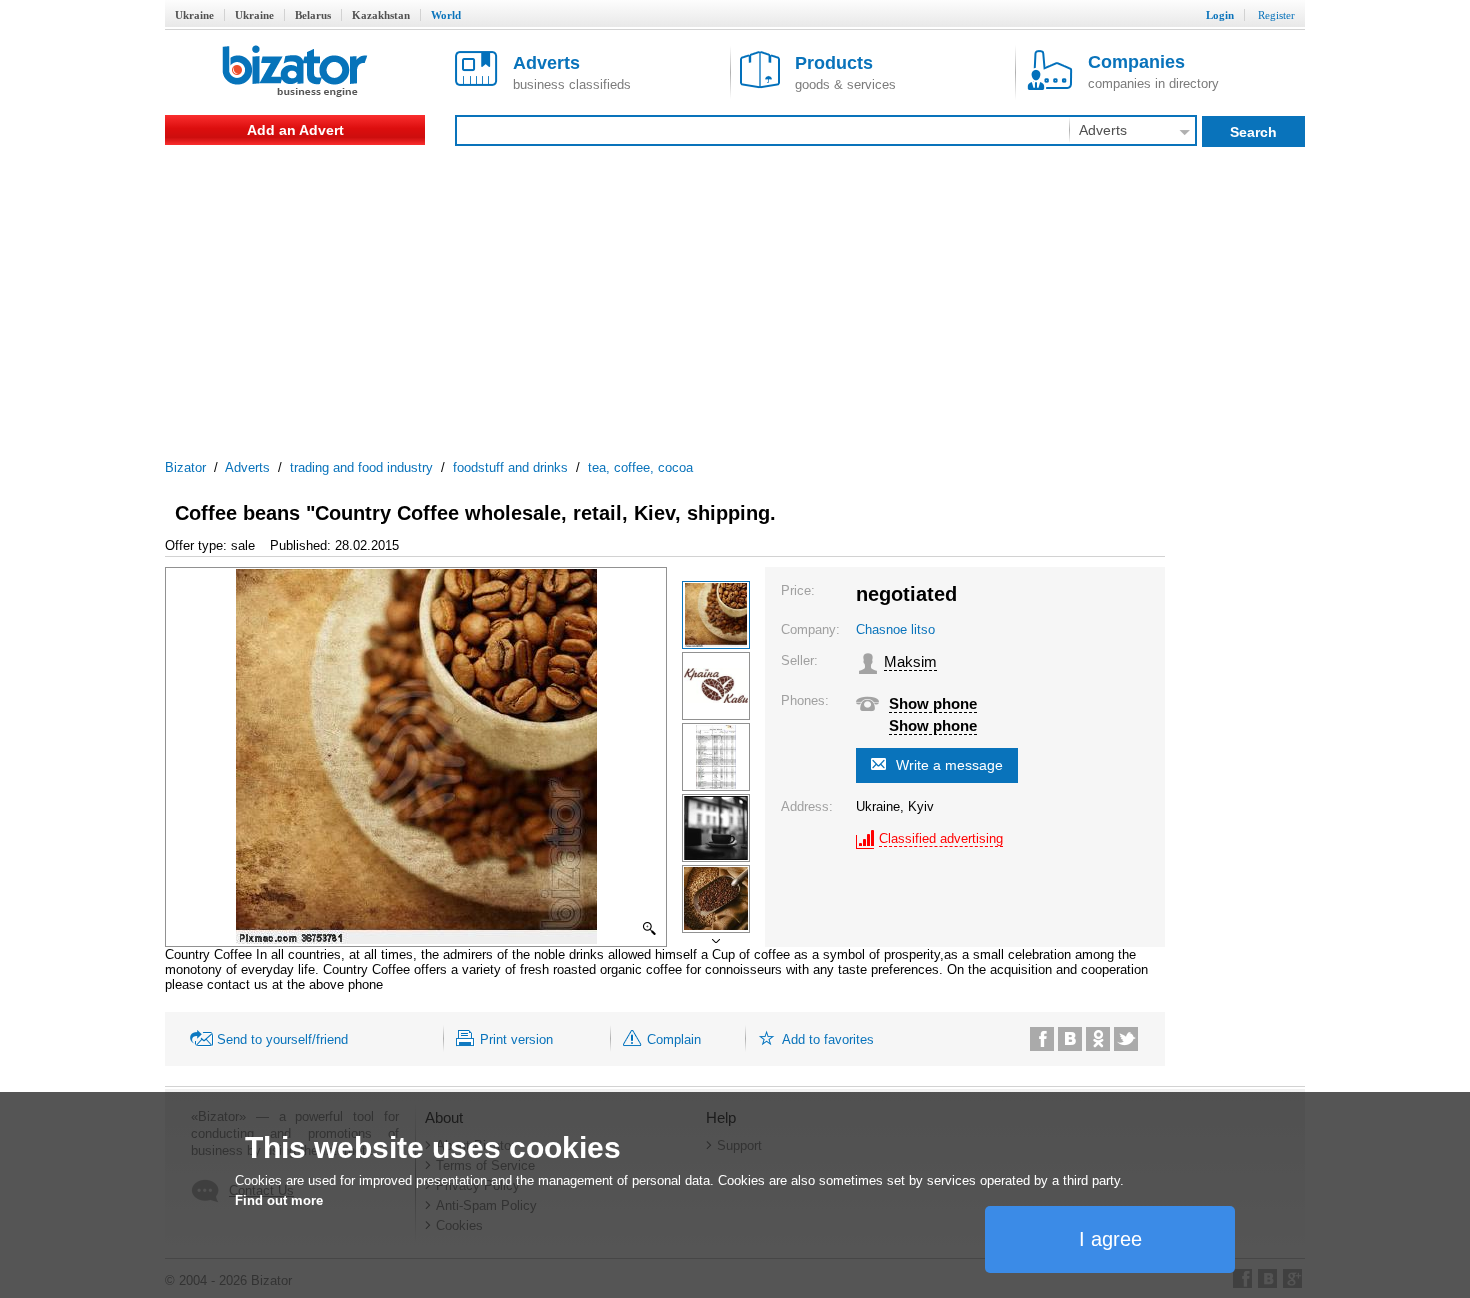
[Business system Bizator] (295, 72)
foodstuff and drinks (510, 467)
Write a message (949, 765)
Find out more (279, 1200)
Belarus (313, 15)
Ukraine (194, 15)
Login (1220, 15)
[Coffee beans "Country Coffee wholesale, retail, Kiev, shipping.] (716, 615)
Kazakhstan (381, 15)
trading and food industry (361, 467)
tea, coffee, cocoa (640, 467)
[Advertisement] (735, 295)
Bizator (185, 467)
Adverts (247, 467)
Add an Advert (295, 130)
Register (1276, 15)
